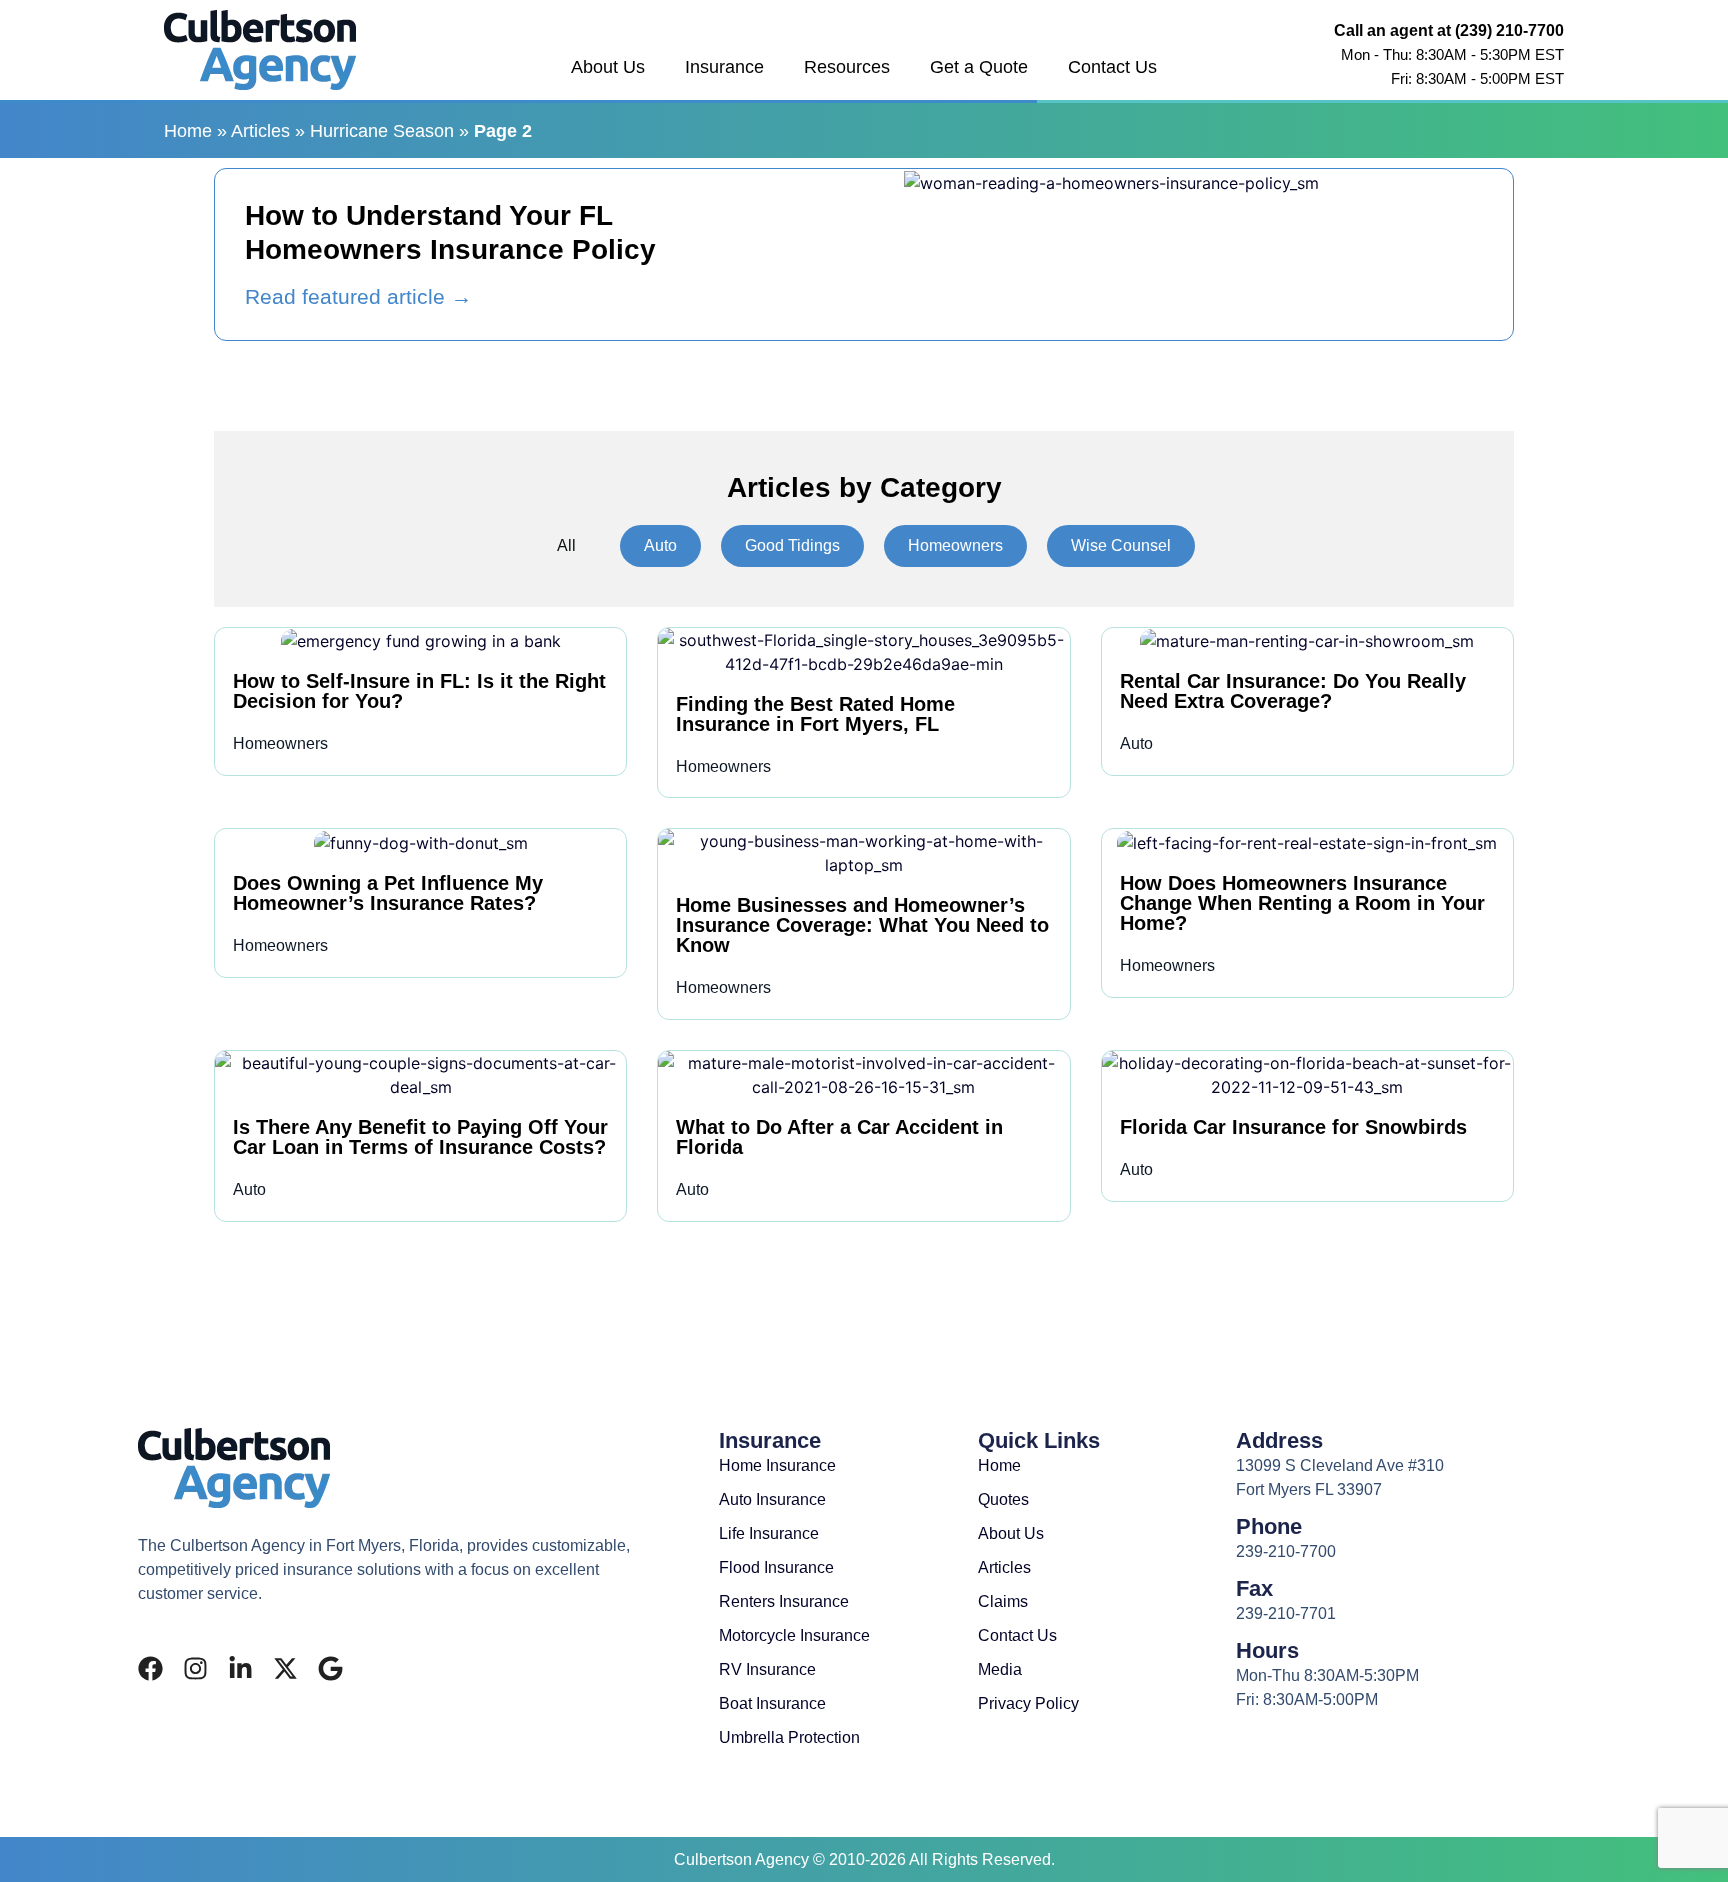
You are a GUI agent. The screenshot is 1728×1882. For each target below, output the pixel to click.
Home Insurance (777, 1465)
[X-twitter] (285, 1668)
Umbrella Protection (789, 1737)
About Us (608, 67)
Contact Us (1112, 67)
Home (188, 131)
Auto (660, 545)
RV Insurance (767, 1669)
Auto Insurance (772, 1499)
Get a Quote (979, 67)
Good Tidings (792, 545)
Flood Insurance (776, 1567)
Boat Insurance (772, 1703)
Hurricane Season (382, 131)
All (566, 545)
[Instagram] (195, 1668)
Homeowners (955, 545)
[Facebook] (150, 1668)
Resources (847, 67)
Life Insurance (769, 1533)
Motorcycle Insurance (794, 1635)
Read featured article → (358, 296)
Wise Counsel (1121, 545)
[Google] (330, 1668)
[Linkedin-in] (240, 1668)
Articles (260, 131)
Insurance (724, 67)
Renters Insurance (784, 1601)
